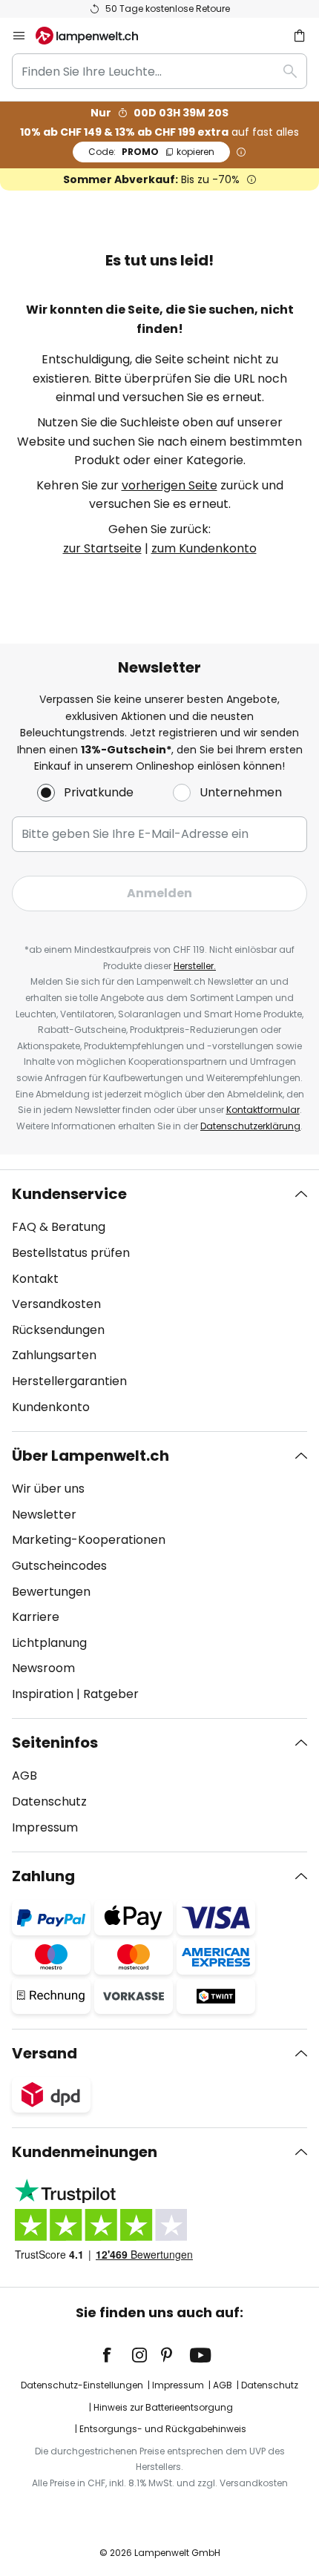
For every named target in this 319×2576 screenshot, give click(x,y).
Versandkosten (56, 1304)
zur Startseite (102, 548)
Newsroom (43, 1668)
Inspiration (43, 1694)
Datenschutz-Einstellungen (82, 2385)
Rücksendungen (58, 1330)
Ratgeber (111, 1694)
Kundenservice (69, 1194)
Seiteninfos (55, 1743)
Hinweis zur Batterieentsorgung (163, 2407)
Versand (45, 2053)
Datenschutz (49, 1801)
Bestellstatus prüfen (71, 1253)
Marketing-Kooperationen (89, 1540)
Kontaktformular (263, 1110)
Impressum (45, 1827)
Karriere (36, 1617)
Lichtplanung (49, 1643)
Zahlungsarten (54, 1355)
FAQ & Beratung (59, 1227)
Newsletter (44, 1515)
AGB (24, 1776)
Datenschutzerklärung (250, 1126)
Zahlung (43, 1876)
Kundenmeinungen (85, 2152)
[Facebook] (116, 2355)
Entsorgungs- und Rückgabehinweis (163, 2429)
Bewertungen (51, 1592)
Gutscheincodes (59, 1566)
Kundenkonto (51, 1407)
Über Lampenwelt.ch (91, 1456)
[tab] (159, 1301)
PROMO (151, 152)
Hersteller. (195, 966)
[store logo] (96, 36)
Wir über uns (48, 1489)
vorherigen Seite (170, 485)
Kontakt (35, 1279)
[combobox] (159, 71)
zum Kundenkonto (204, 548)
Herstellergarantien (69, 1381)
